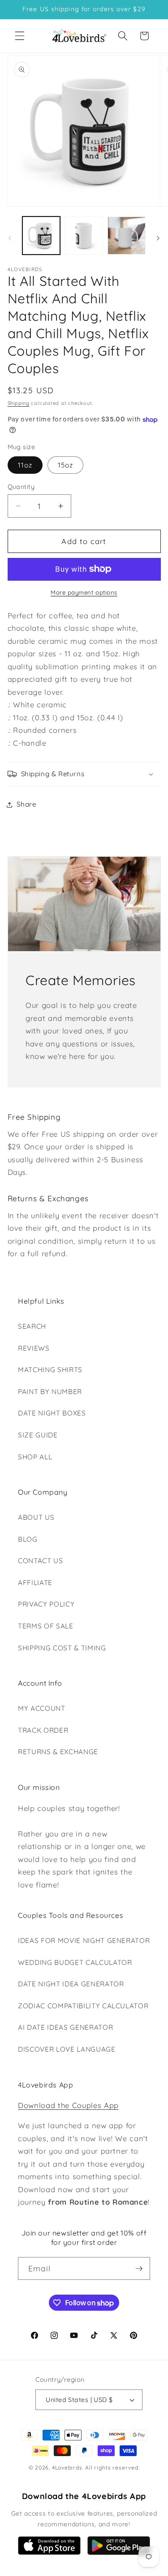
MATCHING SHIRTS (50, 1370)
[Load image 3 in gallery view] (126, 235)
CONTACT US (41, 1561)
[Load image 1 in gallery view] (41, 235)
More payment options (84, 592)
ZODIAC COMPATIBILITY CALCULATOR (83, 2006)
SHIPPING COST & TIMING (62, 1648)
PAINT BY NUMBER (50, 1392)
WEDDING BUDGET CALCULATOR (75, 1962)
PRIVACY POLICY (46, 1604)
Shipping (19, 403)
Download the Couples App (68, 2105)
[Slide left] (10, 238)
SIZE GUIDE (38, 1435)
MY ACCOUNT (42, 1708)
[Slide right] (158, 238)
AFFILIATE (35, 1583)
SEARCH (32, 1326)
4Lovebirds (67, 2468)
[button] (20, 36)
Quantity (21, 487)
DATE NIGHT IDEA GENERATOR (71, 1984)
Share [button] (27, 804)
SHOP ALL (35, 1457)
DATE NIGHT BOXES (52, 1413)
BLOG (28, 1539)
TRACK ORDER (43, 1730)
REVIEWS (34, 1348)
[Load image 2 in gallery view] (84, 235)
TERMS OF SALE (46, 1626)
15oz (65, 465)
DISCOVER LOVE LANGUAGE (67, 2049)
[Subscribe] (139, 2269)
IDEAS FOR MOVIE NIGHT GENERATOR (84, 1941)
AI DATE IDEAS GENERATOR (65, 2027)
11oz (25, 465)
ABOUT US (36, 1517)
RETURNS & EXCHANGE (58, 1752)
